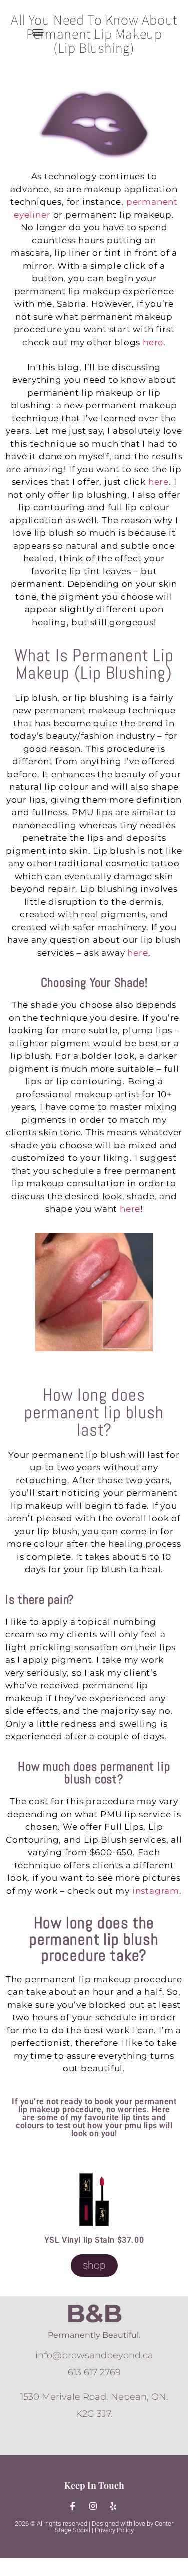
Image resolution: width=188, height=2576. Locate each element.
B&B (94, 2314)
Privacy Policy (114, 2530)
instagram (156, 1891)
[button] (38, 31)
